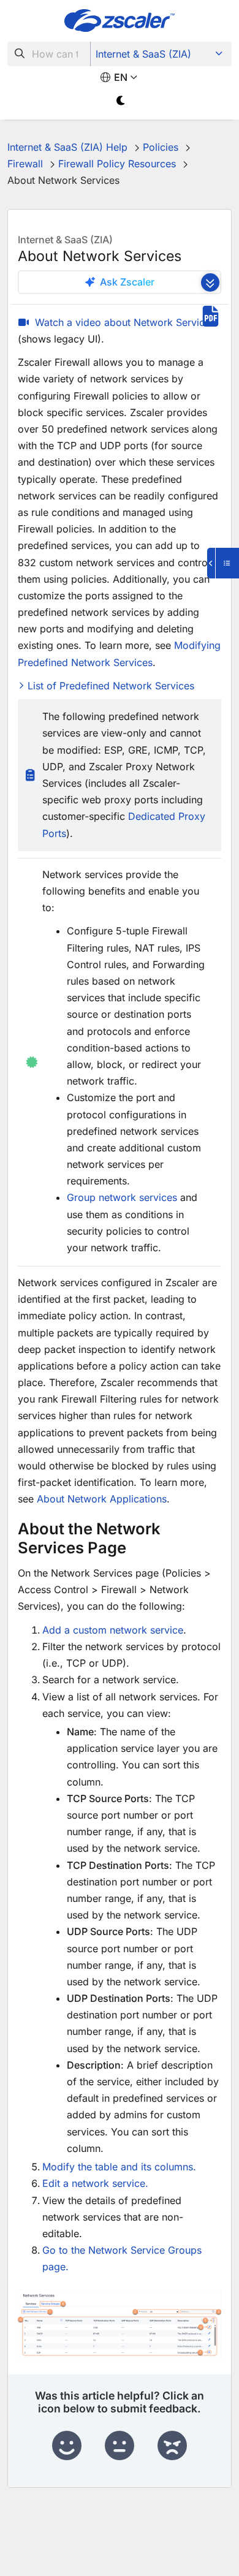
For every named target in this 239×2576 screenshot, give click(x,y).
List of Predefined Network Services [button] (111, 686)
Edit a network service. (95, 2183)
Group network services (122, 1197)
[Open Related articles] (223, 563)
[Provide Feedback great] (67, 2446)
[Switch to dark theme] (121, 101)
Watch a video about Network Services (125, 322)
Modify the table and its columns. (119, 2167)
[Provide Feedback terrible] (172, 2446)
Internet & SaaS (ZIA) (143, 54)
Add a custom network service (113, 1630)
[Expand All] (210, 282)
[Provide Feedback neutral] (120, 2446)
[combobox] (49, 54)
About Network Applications (102, 1499)
